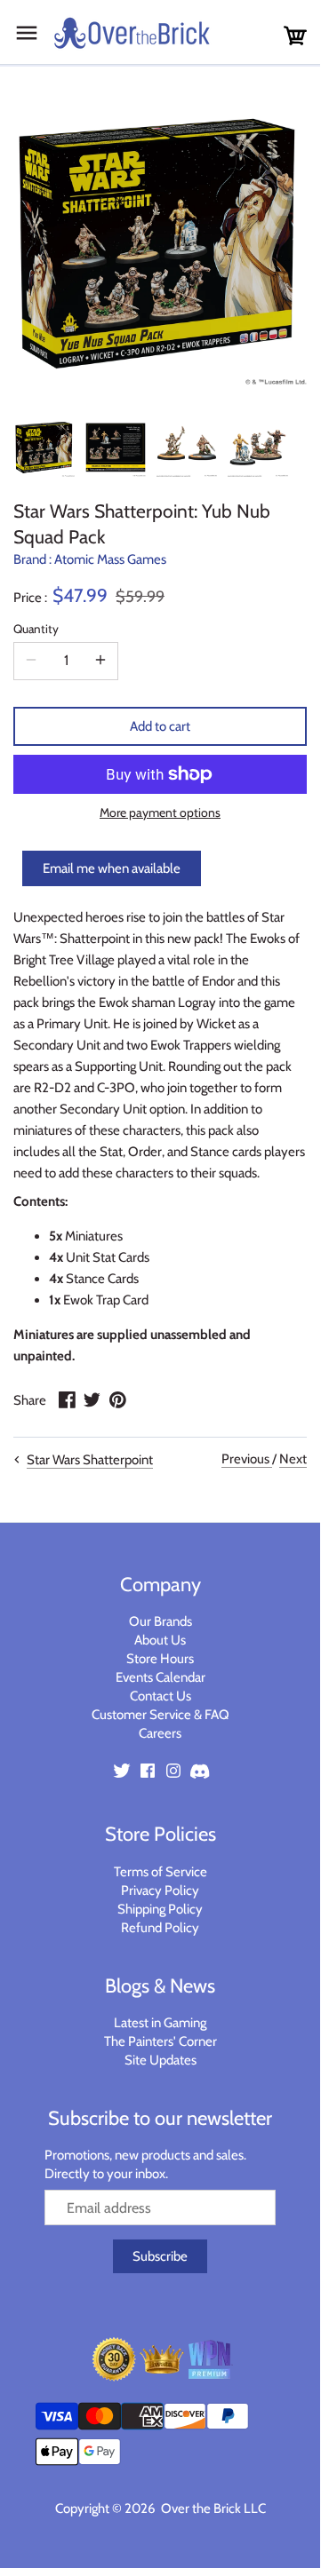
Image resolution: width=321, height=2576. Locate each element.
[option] (44, 447)
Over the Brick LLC (212, 2509)
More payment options (160, 813)
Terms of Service (160, 1872)
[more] (100, 661)
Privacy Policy (160, 1890)
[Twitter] (122, 1770)
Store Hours (160, 1659)
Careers (160, 1733)
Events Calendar (160, 1677)
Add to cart (160, 726)
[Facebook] (148, 1770)
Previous (247, 1459)
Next (293, 1459)
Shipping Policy (160, 1909)
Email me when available (112, 868)
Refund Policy (160, 1928)
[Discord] (199, 1770)
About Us (160, 1640)
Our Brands (160, 1621)
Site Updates (160, 2060)
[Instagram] (173, 1770)
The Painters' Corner (160, 2041)
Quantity (36, 629)
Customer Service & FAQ (160, 1715)
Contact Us (160, 1696)
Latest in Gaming (160, 2023)
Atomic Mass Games (110, 559)
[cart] (295, 36)
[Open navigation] (27, 33)
